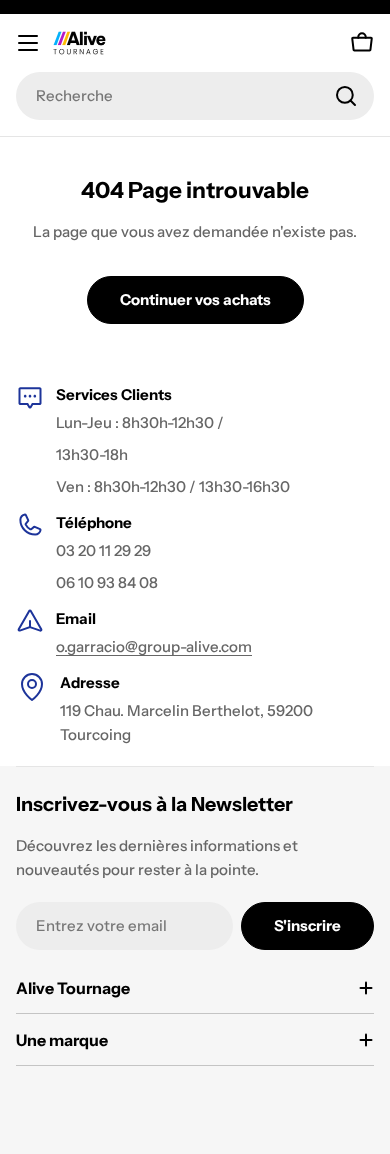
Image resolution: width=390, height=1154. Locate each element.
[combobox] (195, 96)
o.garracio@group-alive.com (154, 646)
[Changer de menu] (28, 43)
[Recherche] (346, 96)
